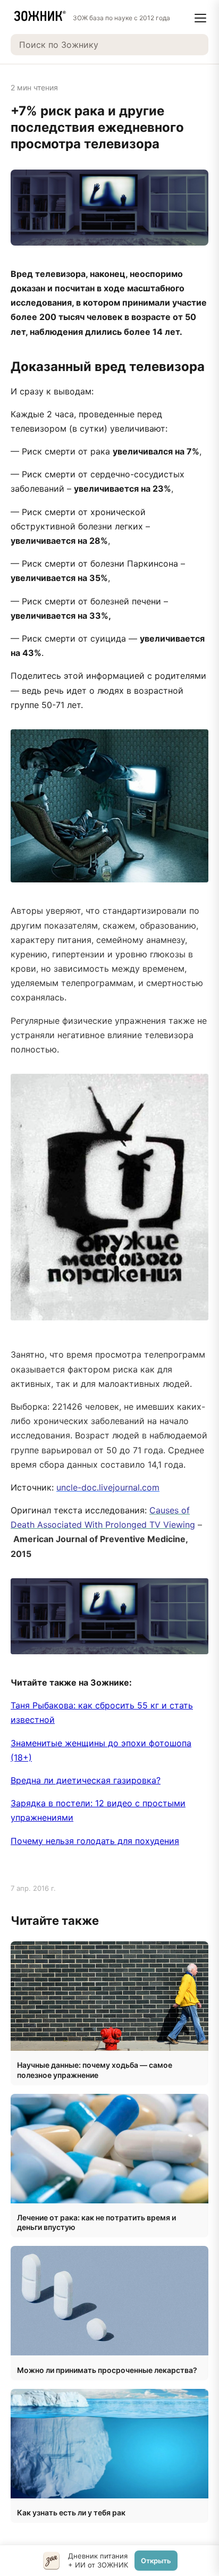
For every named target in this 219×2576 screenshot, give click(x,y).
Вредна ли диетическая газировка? (86, 1780)
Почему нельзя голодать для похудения (95, 1841)
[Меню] (200, 18)
